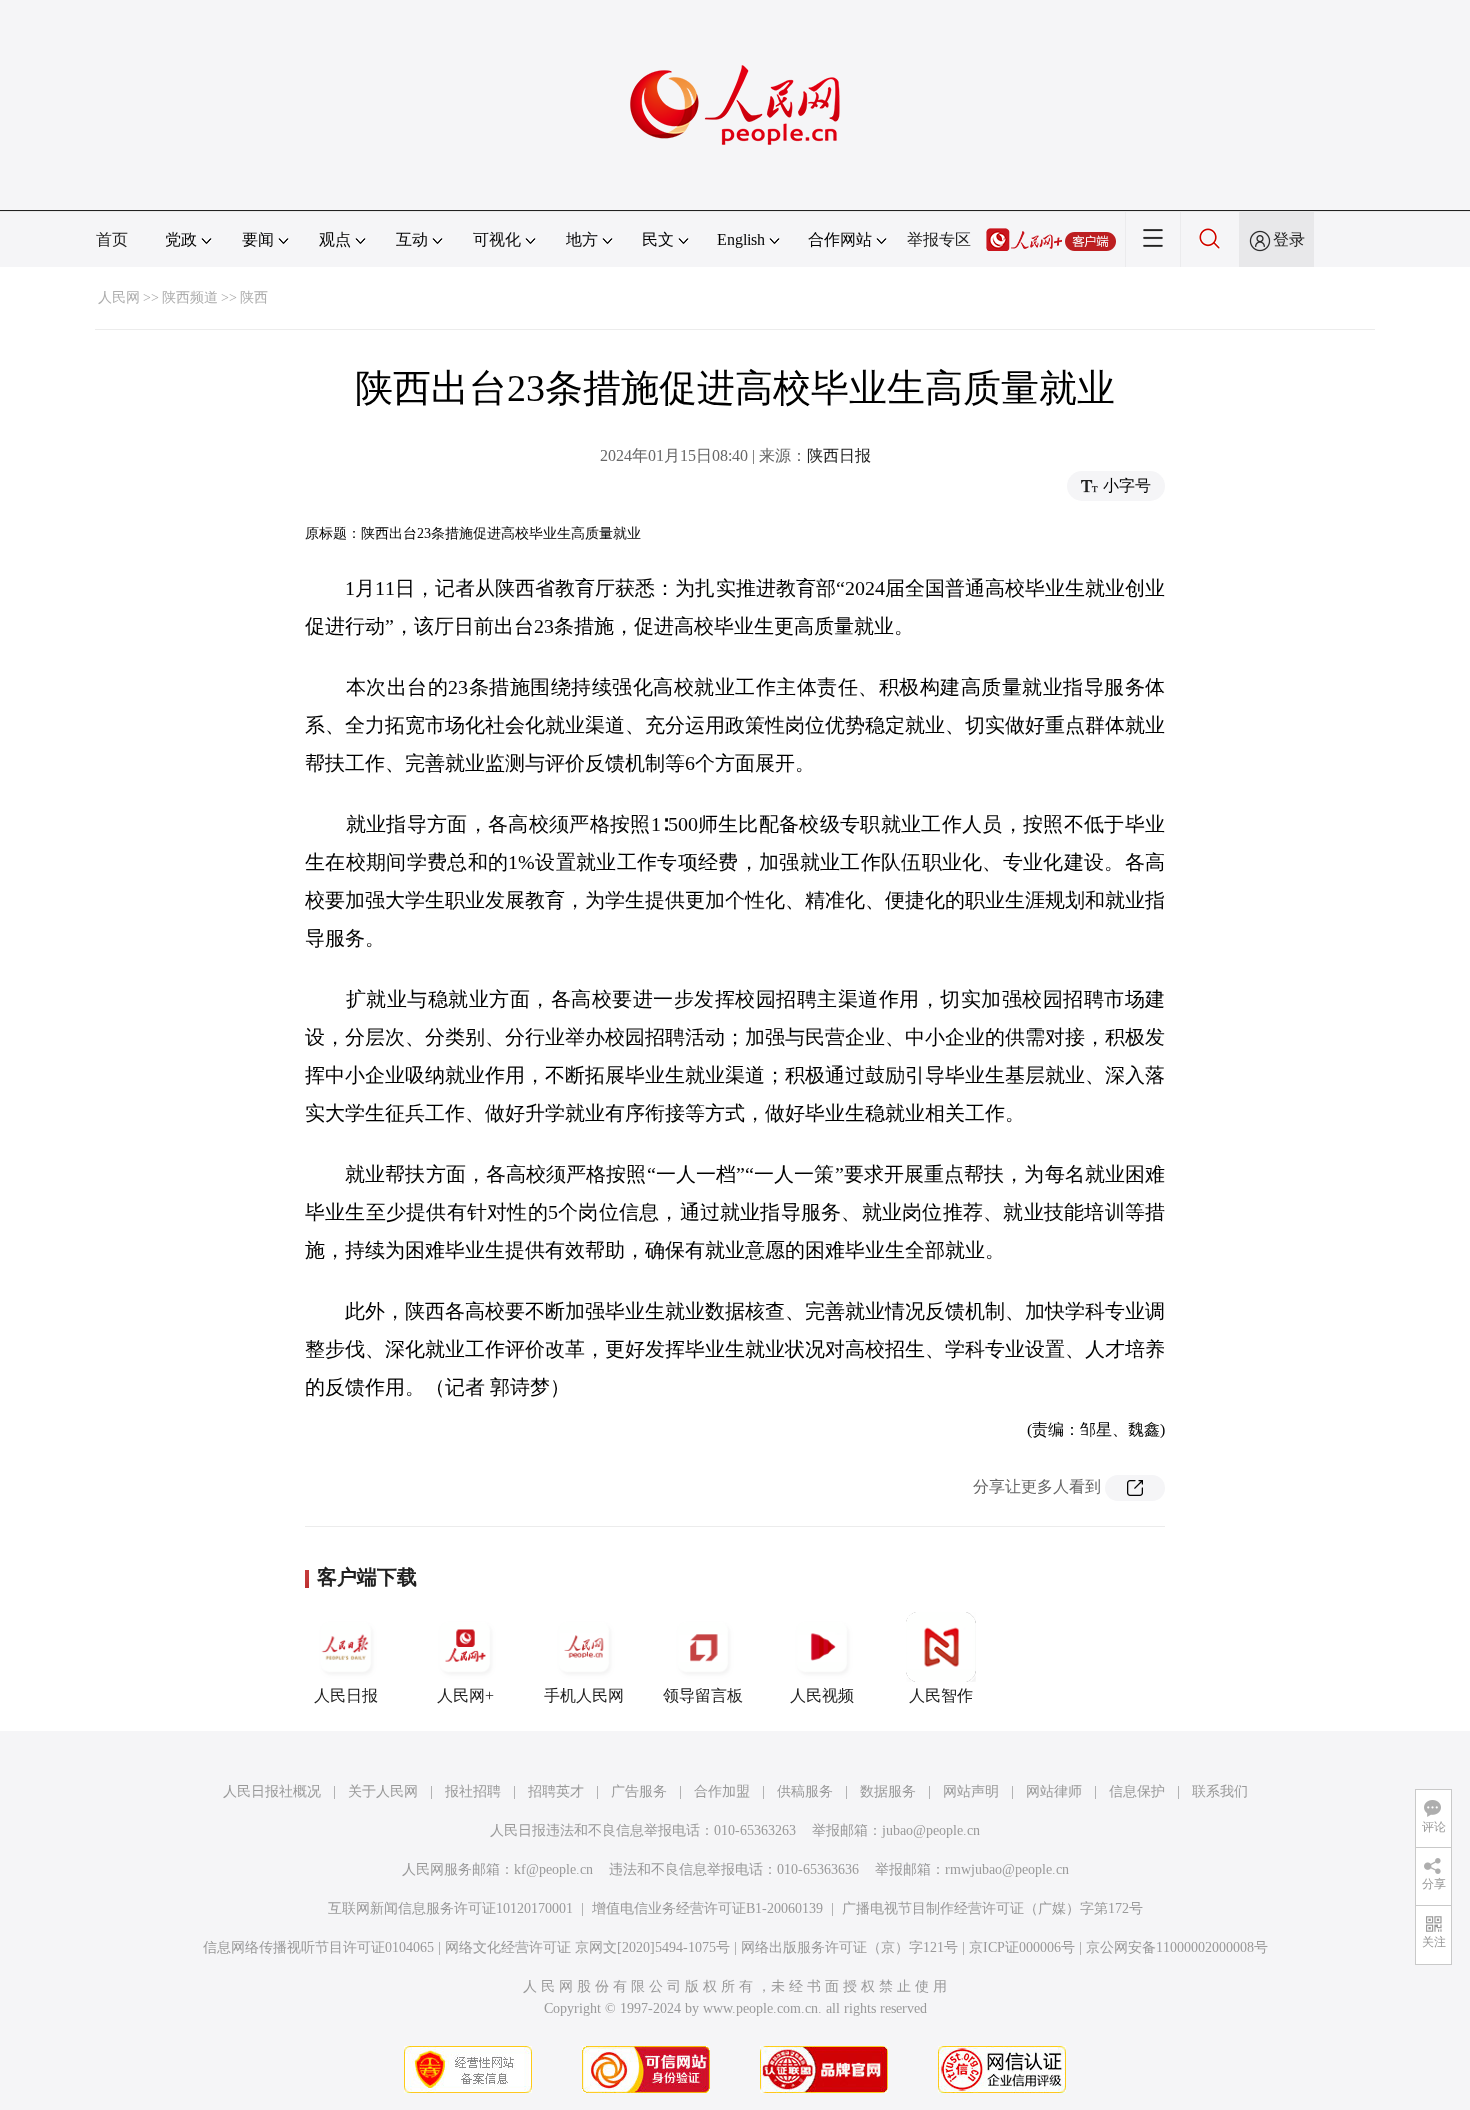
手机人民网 (584, 1695)
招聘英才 (556, 1791)
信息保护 (1137, 1791)
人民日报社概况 (272, 1791)
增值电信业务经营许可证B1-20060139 (707, 1908)
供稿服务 (805, 1791)
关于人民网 (383, 1791)
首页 (112, 239)
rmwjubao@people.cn (1007, 1869)
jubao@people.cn (931, 1830)
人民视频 (822, 1695)
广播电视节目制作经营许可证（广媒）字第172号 (992, 1908)
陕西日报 (839, 455)
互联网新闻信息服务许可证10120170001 (450, 1908)
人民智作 (941, 1695)
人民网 (119, 297)
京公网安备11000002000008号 (1177, 1947)
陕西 (254, 297)
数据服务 (888, 1791)
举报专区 (939, 239)
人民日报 (346, 1695)
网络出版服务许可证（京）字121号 (849, 1947)
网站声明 (971, 1791)
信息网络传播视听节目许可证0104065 (318, 1947)
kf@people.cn (553, 1869)
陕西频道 (190, 297)
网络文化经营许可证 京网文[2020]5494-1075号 (587, 1947)
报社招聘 (473, 1791)
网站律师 (1054, 1791)
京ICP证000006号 (1022, 1947)
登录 (1289, 239)
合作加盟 (722, 1791)
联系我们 (1220, 1791)
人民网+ (465, 1695)
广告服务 (639, 1791)
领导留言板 (703, 1695)
